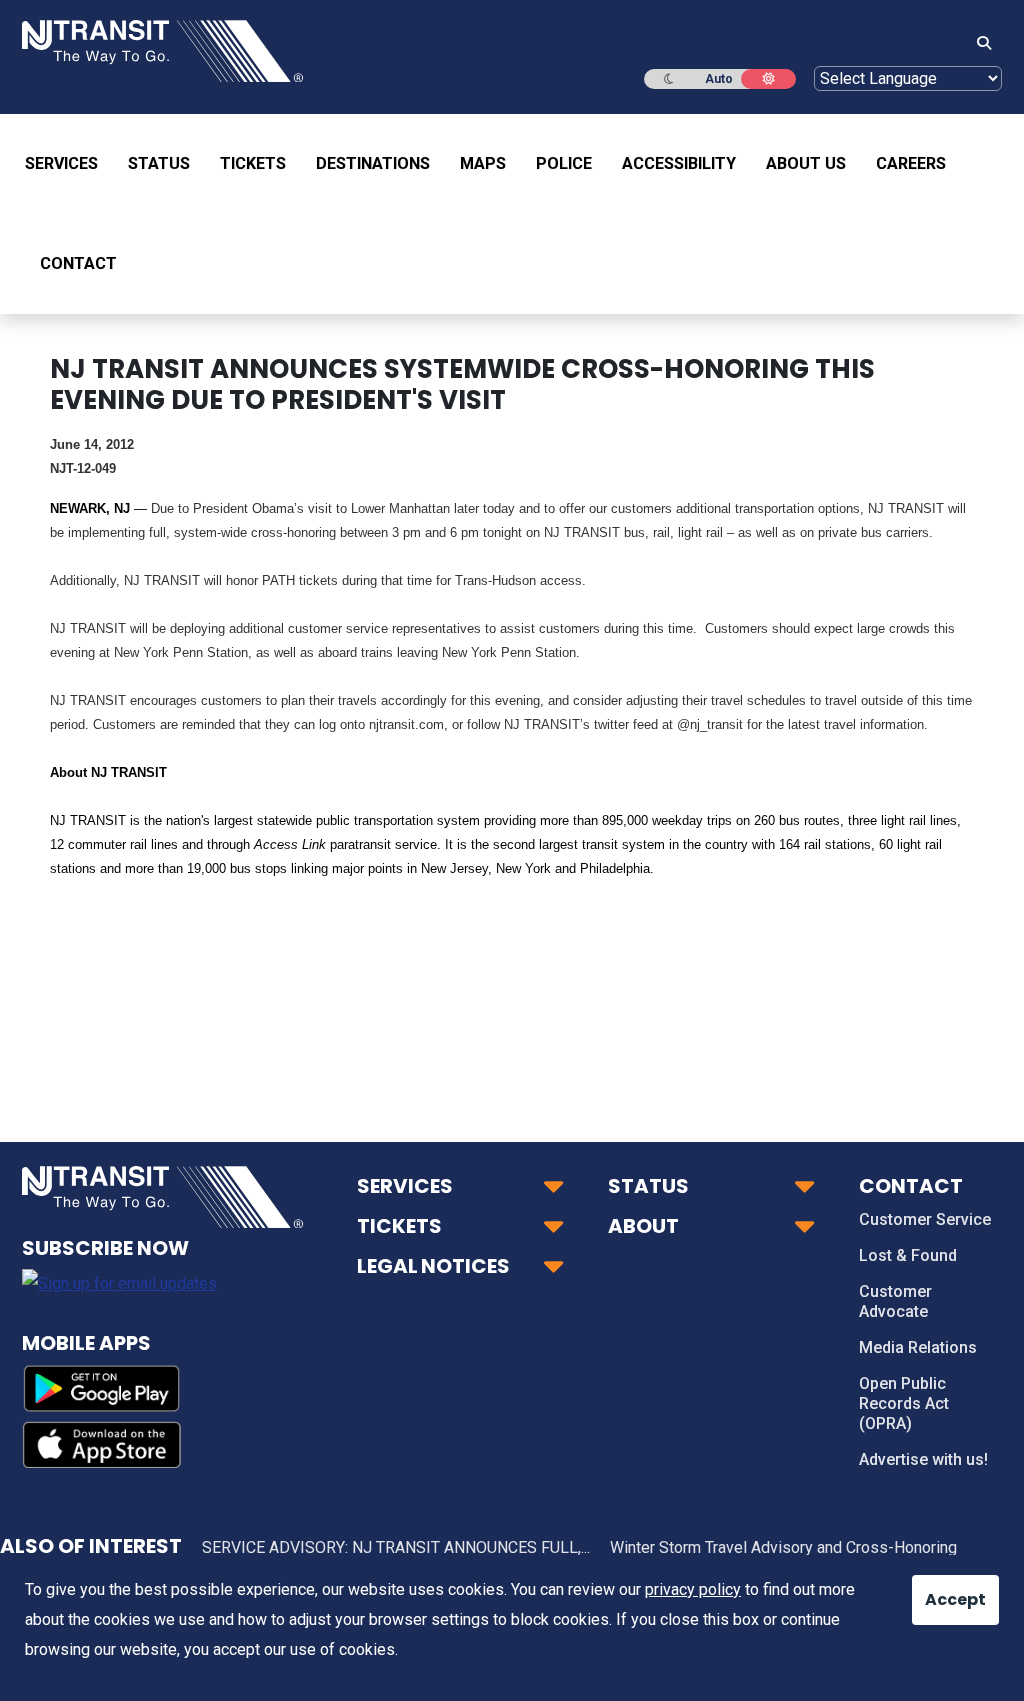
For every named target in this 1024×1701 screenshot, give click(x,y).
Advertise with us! (923, 1459)
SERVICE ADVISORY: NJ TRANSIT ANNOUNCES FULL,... (396, 1547)
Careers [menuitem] (911, 163)
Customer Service (925, 1219)
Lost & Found (908, 1255)
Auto (719, 79)
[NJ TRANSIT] (162, 49)
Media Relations (918, 1347)
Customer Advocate (895, 1301)
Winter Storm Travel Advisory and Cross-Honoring (783, 1547)
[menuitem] (69, 164)
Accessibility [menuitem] (679, 163)
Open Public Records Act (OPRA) (904, 1403)
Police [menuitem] (564, 163)
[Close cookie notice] (939, 1590)
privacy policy (693, 1589)
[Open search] (978, 44)
